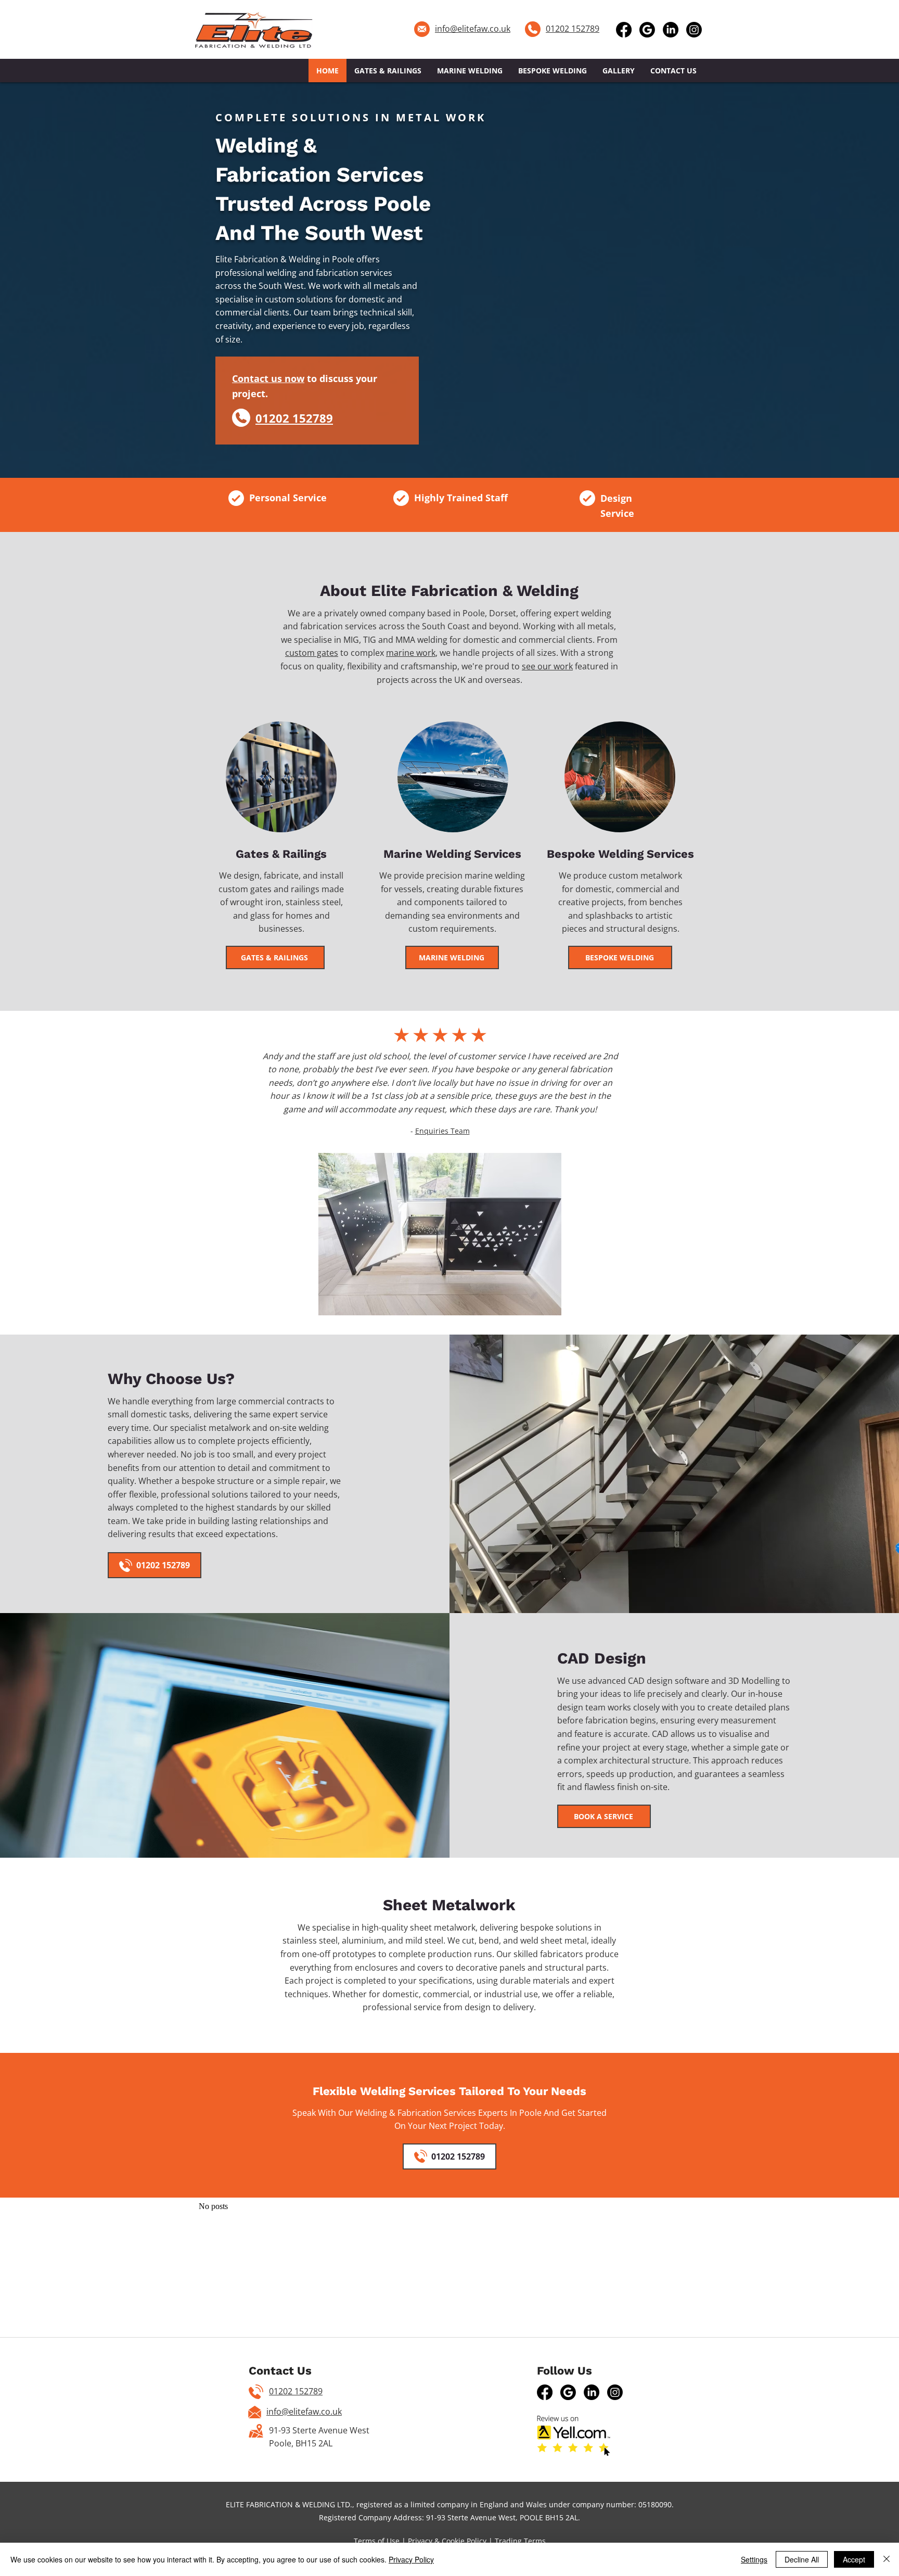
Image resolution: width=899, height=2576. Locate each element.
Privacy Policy (411, 2559)
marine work (411, 653)
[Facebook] (624, 30)
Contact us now (268, 378)
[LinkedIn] (671, 30)
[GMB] (647, 30)
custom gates (312, 653)
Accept (854, 2559)
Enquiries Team (442, 1131)
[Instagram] (694, 30)
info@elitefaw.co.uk (473, 29)
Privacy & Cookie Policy (447, 2541)
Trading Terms (520, 2541)
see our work (547, 666)
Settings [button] (754, 2559)
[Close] (887, 2559)
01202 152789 (296, 2391)
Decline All (802, 2559)
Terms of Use (377, 2541)
